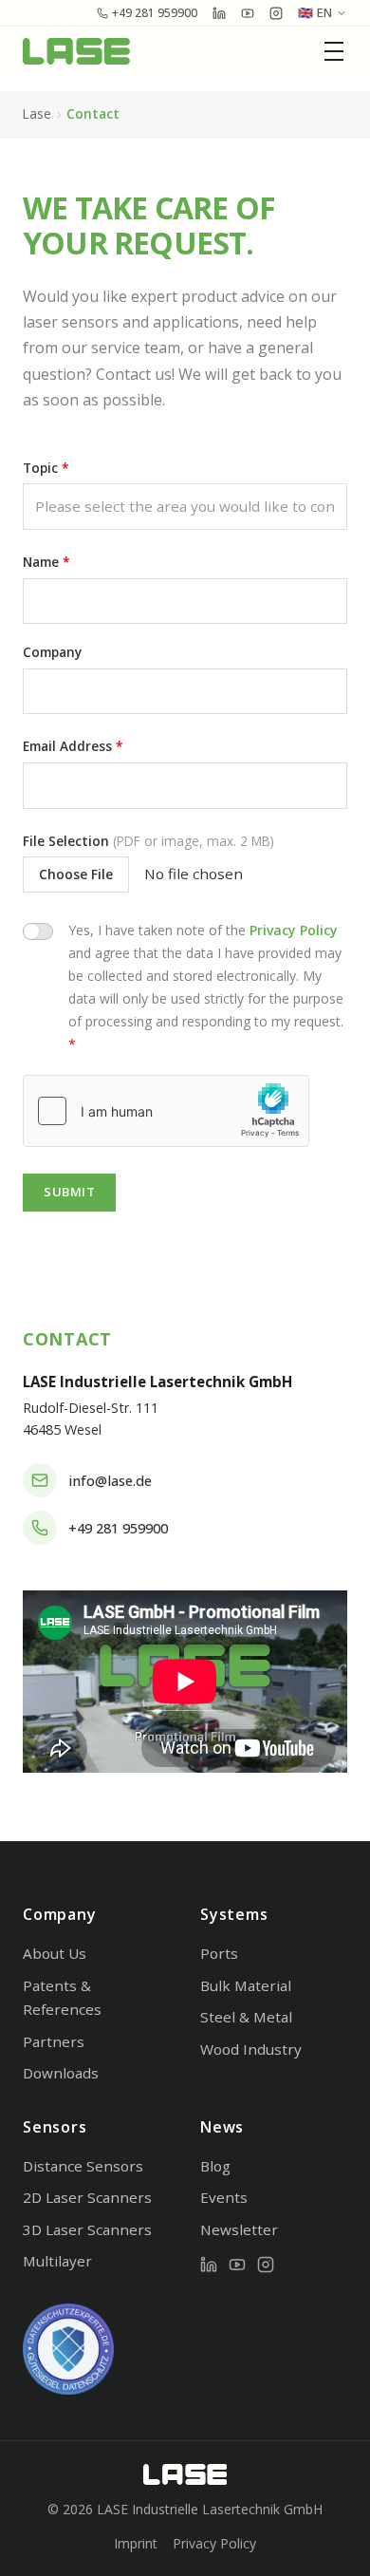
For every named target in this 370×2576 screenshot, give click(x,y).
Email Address (73, 746)
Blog (215, 2166)
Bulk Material (246, 1985)
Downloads (61, 2073)
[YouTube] (237, 2265)
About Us (55, 1953)
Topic (46, 468)
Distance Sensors (83, 2166)
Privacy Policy (294, 930)
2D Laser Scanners (87, 2197)
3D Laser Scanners (87, 2229)
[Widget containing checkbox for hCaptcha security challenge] (166, 1111)
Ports (219, 1953)
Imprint (136, 2543)
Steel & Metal (246, 2017)
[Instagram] (266, 2265)
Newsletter (239, 2229)
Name (46, 562)
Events (224, 2197)
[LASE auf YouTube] (248, 13)
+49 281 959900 (155, 13)
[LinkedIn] (209, 2265)
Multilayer (57, 2261)
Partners (54, 2041)
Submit (69, 1192)
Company (52, 652)
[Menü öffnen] (336, 51)
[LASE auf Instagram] (276, 13)
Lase (37, 113)
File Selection (148, 841)
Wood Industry (251, 2049)
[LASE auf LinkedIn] (219, 13)
